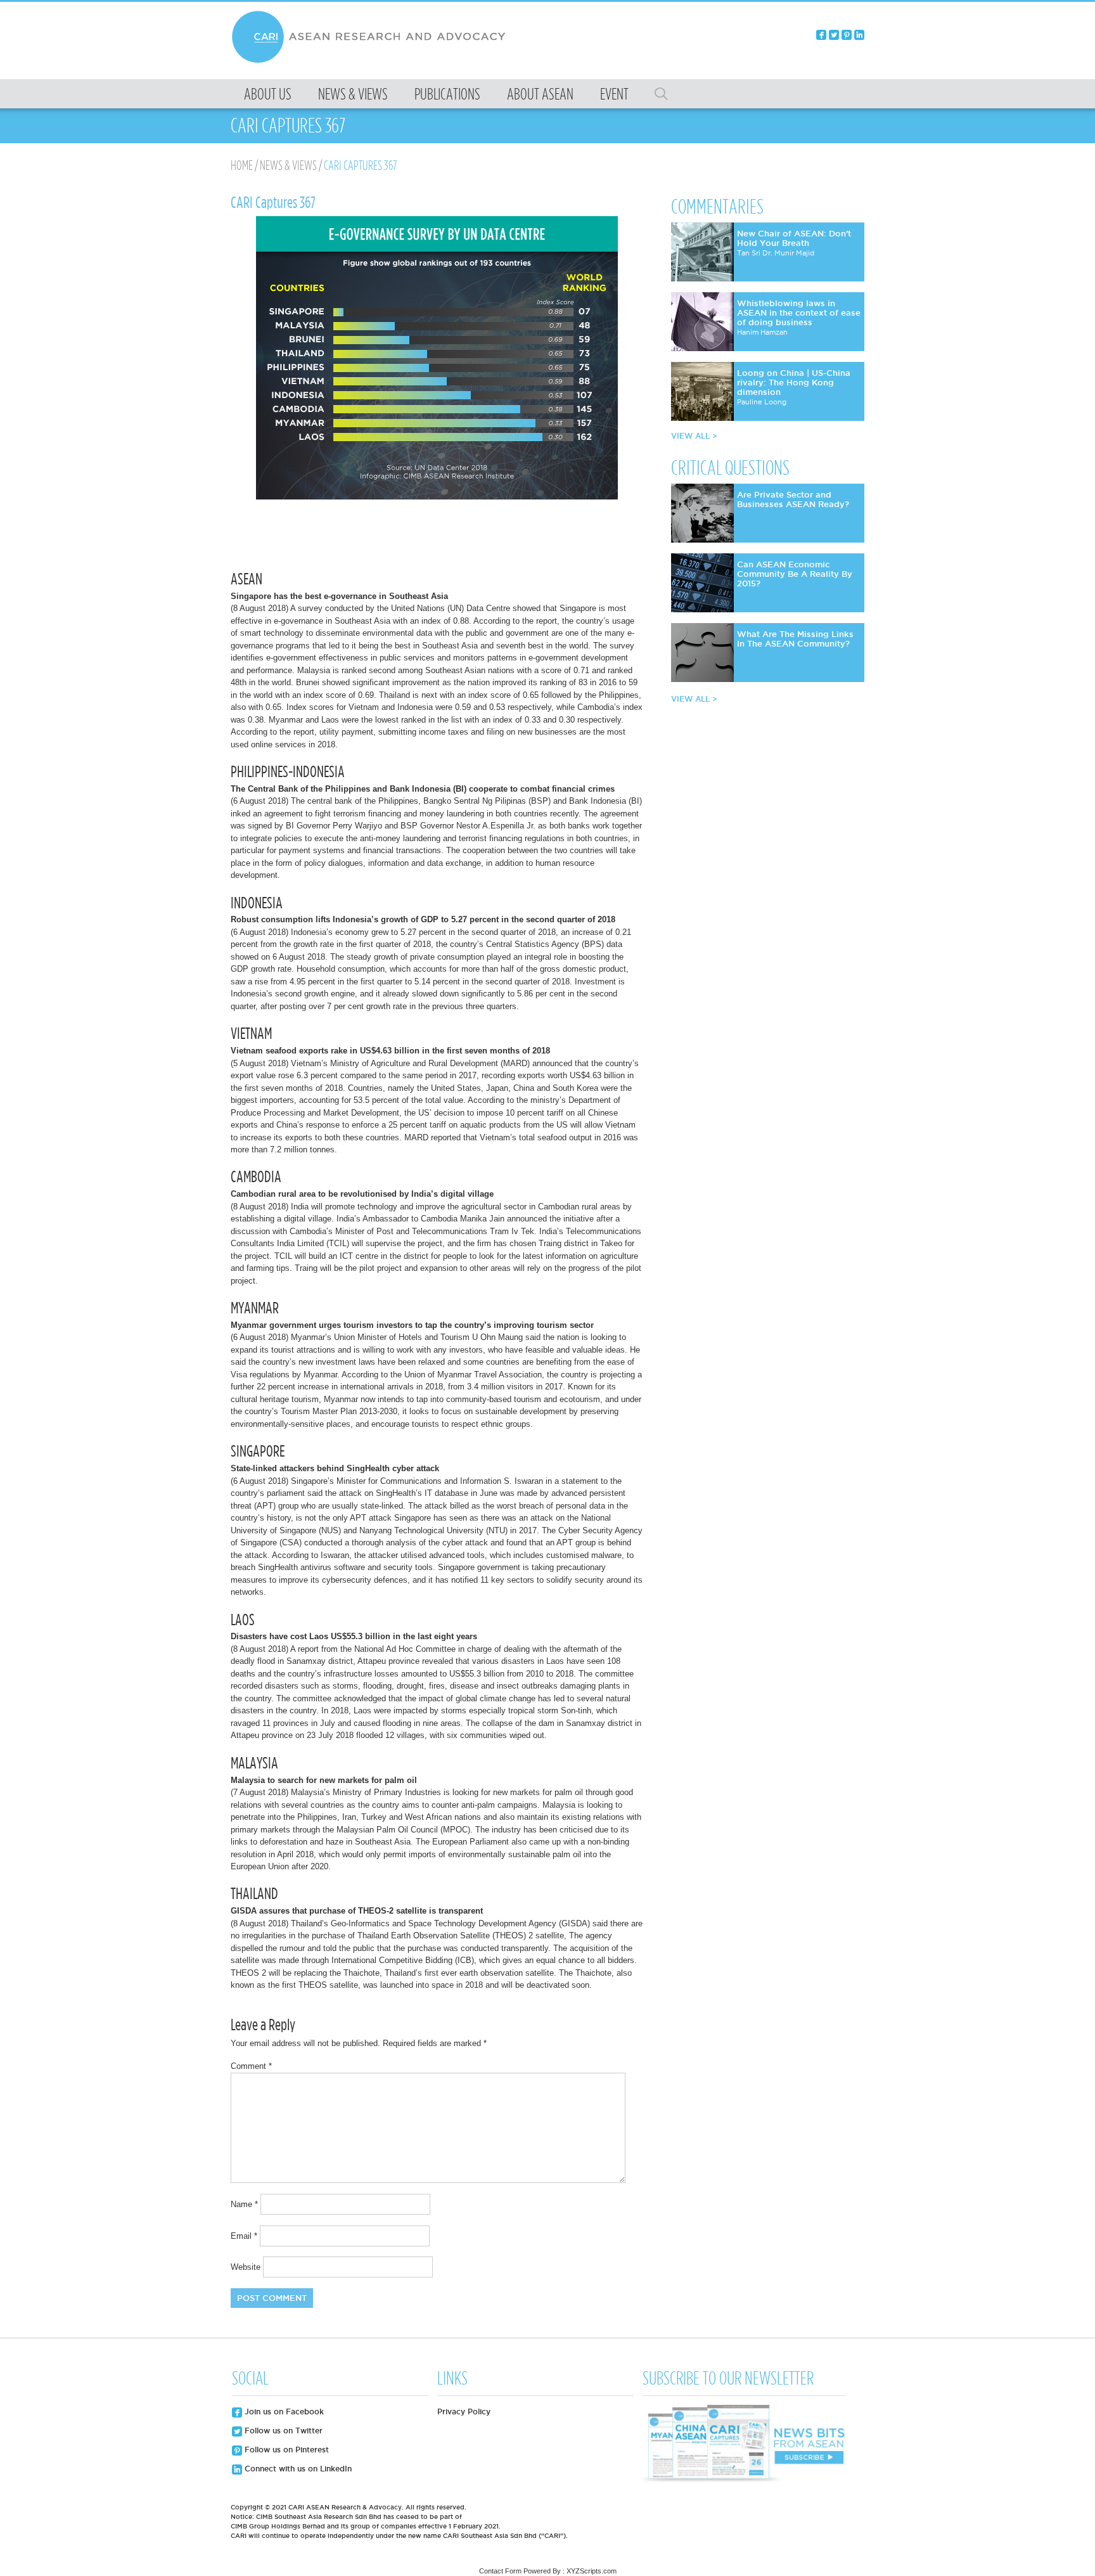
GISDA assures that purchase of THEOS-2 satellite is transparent (357, 1911)
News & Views (353, 94)
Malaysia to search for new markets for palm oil (324, 1780)
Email (244, 2236)
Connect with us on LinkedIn (297, 2469)
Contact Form (500, 2571)
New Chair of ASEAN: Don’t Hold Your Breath (794, 238)
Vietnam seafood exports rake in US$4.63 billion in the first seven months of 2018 (390, 1051)
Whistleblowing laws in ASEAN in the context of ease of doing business (799, 312)
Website (246, 2267)
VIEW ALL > (694, 436)
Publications (447, 94)
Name (244, 2204)
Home (242, 165)
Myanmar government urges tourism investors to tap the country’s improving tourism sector (412, 1325)
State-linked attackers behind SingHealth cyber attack (335, 1468)
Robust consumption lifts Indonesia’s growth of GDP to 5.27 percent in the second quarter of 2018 (423, 919)
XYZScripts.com (592, 2571)
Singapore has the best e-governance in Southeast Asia (339, 596)
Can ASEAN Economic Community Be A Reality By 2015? (795, 574)
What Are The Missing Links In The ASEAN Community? (795, 639)
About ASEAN (540, 94)
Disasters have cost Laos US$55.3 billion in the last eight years (354, 1636)
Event (614, 94)
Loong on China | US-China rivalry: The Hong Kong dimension (794, 382)
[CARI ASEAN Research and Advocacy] (372, 61)
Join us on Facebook (283, 2412)
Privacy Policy (464, 2412)
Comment (251, 2066)
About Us (268, 94)
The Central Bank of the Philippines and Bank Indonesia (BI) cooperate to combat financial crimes (423, 789)
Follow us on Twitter (282, 2431)
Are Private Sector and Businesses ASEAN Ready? (793, 499)
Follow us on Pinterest (285, 2450)
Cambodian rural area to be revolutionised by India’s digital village (362, 1194)
